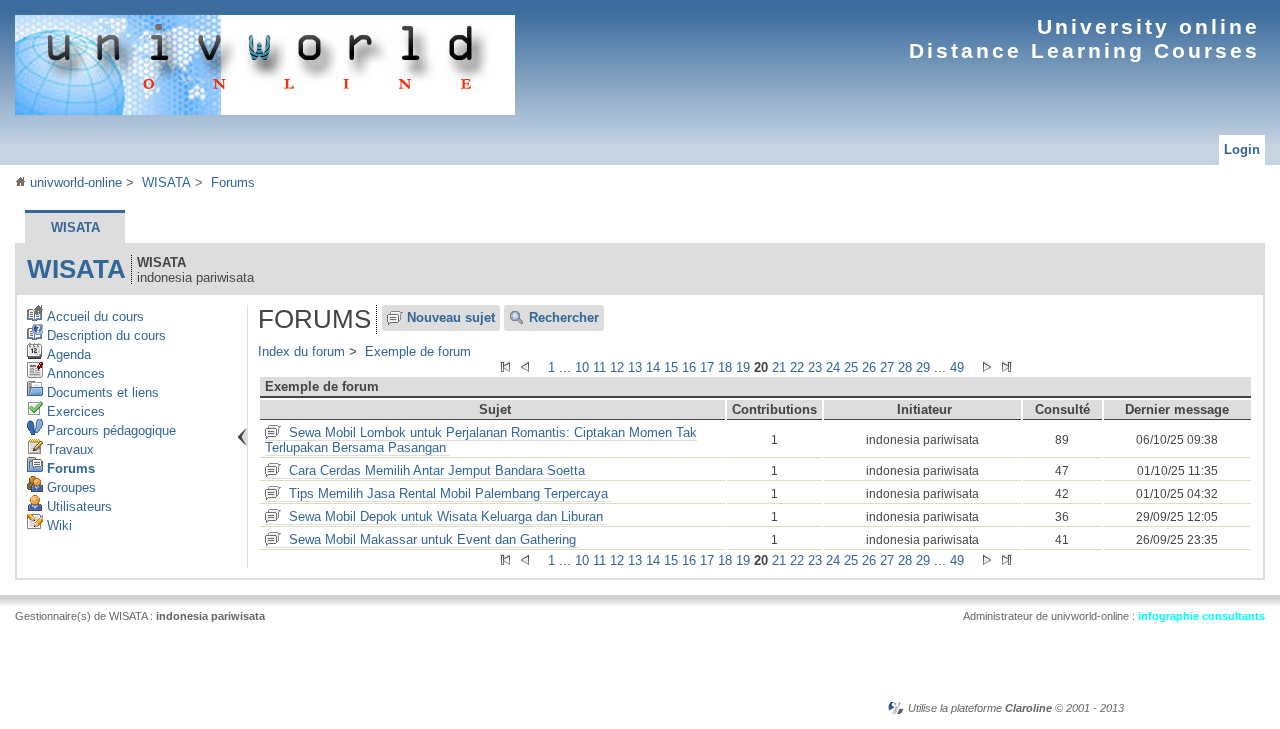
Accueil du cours (93, 316)
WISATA (166, 182)
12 (617, 367)
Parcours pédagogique (109, 430)
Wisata (76, 269)
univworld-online (74, 182)
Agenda (67, 354)
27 (887, 367)
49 (957, 367)
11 (599, 367)
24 (833, 367)
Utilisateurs (77, 506)
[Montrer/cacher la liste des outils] (242, 437)
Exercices (74, 411)
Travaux (68, 449)
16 (689, 367)
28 (905, 367)
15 (671, 367)
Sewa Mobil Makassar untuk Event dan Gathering (432, 539)
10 (582, 367)
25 (851, 367)
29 (923, 367)
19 (743, 367)
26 (869, 367)
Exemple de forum (418, 351)
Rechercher (564, 317)
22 (797, 367)
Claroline (1028, 708)
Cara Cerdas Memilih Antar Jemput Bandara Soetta (437, 470)
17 (707, 367)
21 (779, 367)
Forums (233, 182)
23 (815, 367)
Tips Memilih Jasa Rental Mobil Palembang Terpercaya (448, 493)
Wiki (57, 525)
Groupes (69, 487)
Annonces (74, 373)
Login (1242, 149)
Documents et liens (101, 392)
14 (653, 367)
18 (725, 367)
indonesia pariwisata (210, 616)
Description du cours (104, 335)
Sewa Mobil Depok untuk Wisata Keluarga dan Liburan (446, 516)
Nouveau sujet (451, 317)
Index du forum (301, 351)
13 (635, 367)
